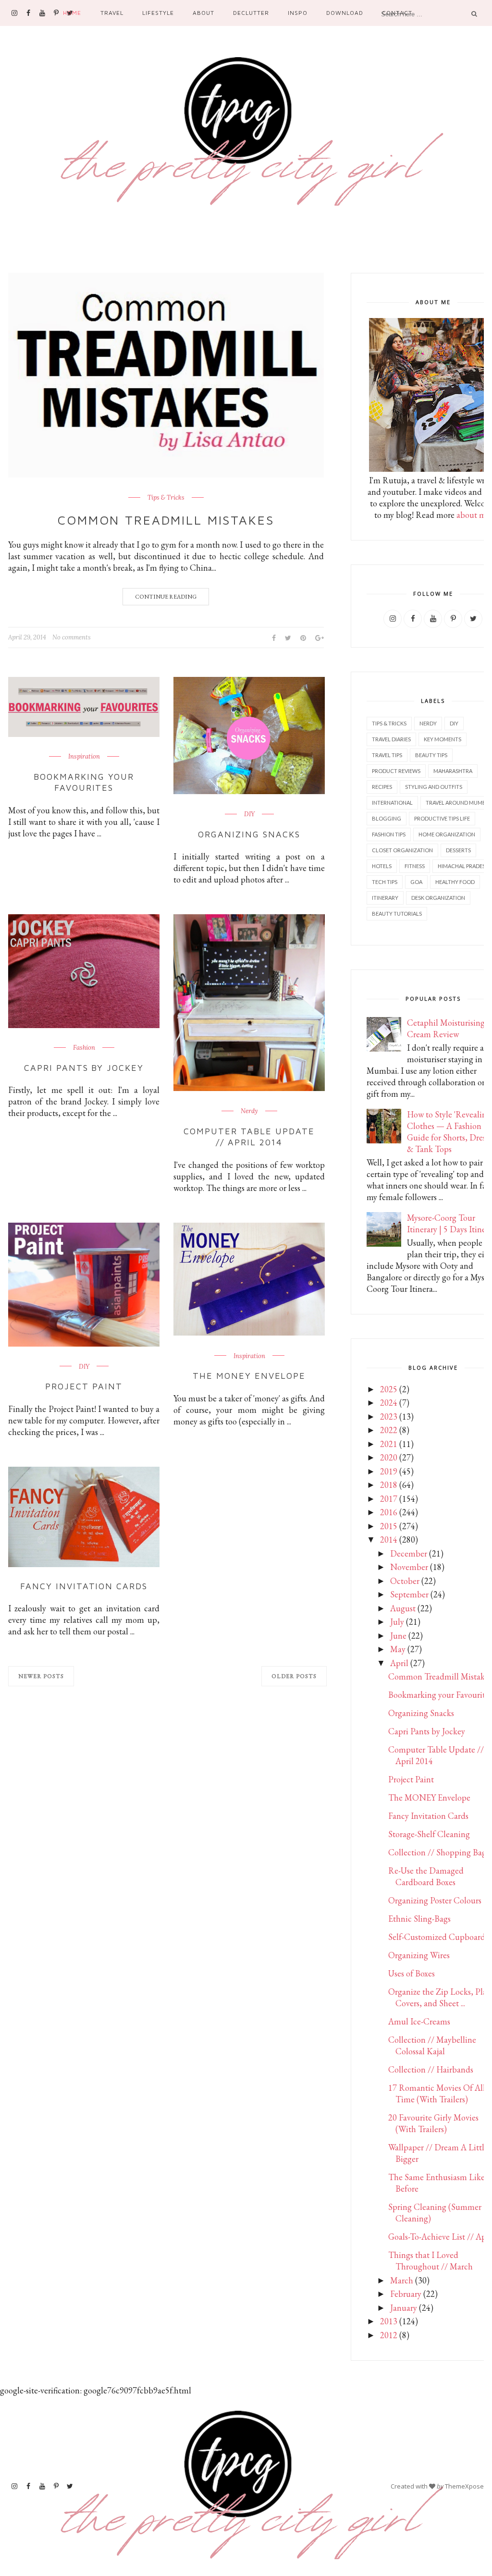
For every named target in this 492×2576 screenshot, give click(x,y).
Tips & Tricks (166, 498)
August (403, 1608)
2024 (389, 1403)
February (406, 2294)
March (402, 2280)
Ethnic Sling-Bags (419, 1919)
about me (473, 515)
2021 (389, 1444)
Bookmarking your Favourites (84, 782)
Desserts (458, 850)
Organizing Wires (419, 1955)
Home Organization (447, 834)
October (405, 1581)
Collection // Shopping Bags (439, 1852)
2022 (389, 1430)
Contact (397, 13)
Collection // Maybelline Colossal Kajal (432, 2045)
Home (72, 13)
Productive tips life (442, 818)
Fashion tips (389, 834)
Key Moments (443, 739)
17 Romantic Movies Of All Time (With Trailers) (437, 2093)
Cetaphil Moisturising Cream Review (446, 1028)
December (409, 1553)
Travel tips (387, 755)
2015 (389, 1526)
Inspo (298, 13)
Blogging (387, 818)
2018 (389, 1485)
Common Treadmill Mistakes (166, 520)
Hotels (382, 866)
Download (345, 13)
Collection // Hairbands (431, 2069)
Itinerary (385, 898)
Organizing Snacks (249, 834)
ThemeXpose (464, 2486)
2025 (389, 1389)
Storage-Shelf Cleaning (429, 1834)
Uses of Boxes (412, 1973)
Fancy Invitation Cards (84, 1586)
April (399, 1663)
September (409, 1594)
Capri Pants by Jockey (84, 1068)
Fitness (415, 866)
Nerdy (249, 1111)
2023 (389, 1417)
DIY (249, 814)
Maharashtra (453, 771)
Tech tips (385, 882)
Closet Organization (402, 850)
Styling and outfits (434, 787)
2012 (389, 2335)
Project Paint (84, 1386)
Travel (112, 13)
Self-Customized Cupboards (438, 1937)
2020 (389, 1457)
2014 (389, 1539)
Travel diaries (391, 739)
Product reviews (396, 771)
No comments (72, 637)
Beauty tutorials (397, 914)
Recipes (382, 787)
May (398, 1649)
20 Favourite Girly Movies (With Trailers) (433, 2123)
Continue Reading (166, 597)
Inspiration (84, 757)
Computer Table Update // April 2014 (249, 1137)
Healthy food (455, 882)
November (409, 1567)
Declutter (251, 13)
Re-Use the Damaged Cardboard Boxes (426, 1876)
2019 (389, 1471)
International (392, 803)
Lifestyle (158, 13)
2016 (389, 1512)
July (397, 1622)
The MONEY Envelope (249, 1376)
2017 (389, 1499)
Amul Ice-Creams (419, 2021)
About (203, 13)
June (398, 1636)
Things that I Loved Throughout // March (430, 2261)
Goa (416, 882)
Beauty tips (431, 755)
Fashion (84, 1048)
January (404, 2308)
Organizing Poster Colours (435, 1900)
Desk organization (438, 898)
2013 (389, 2321)
